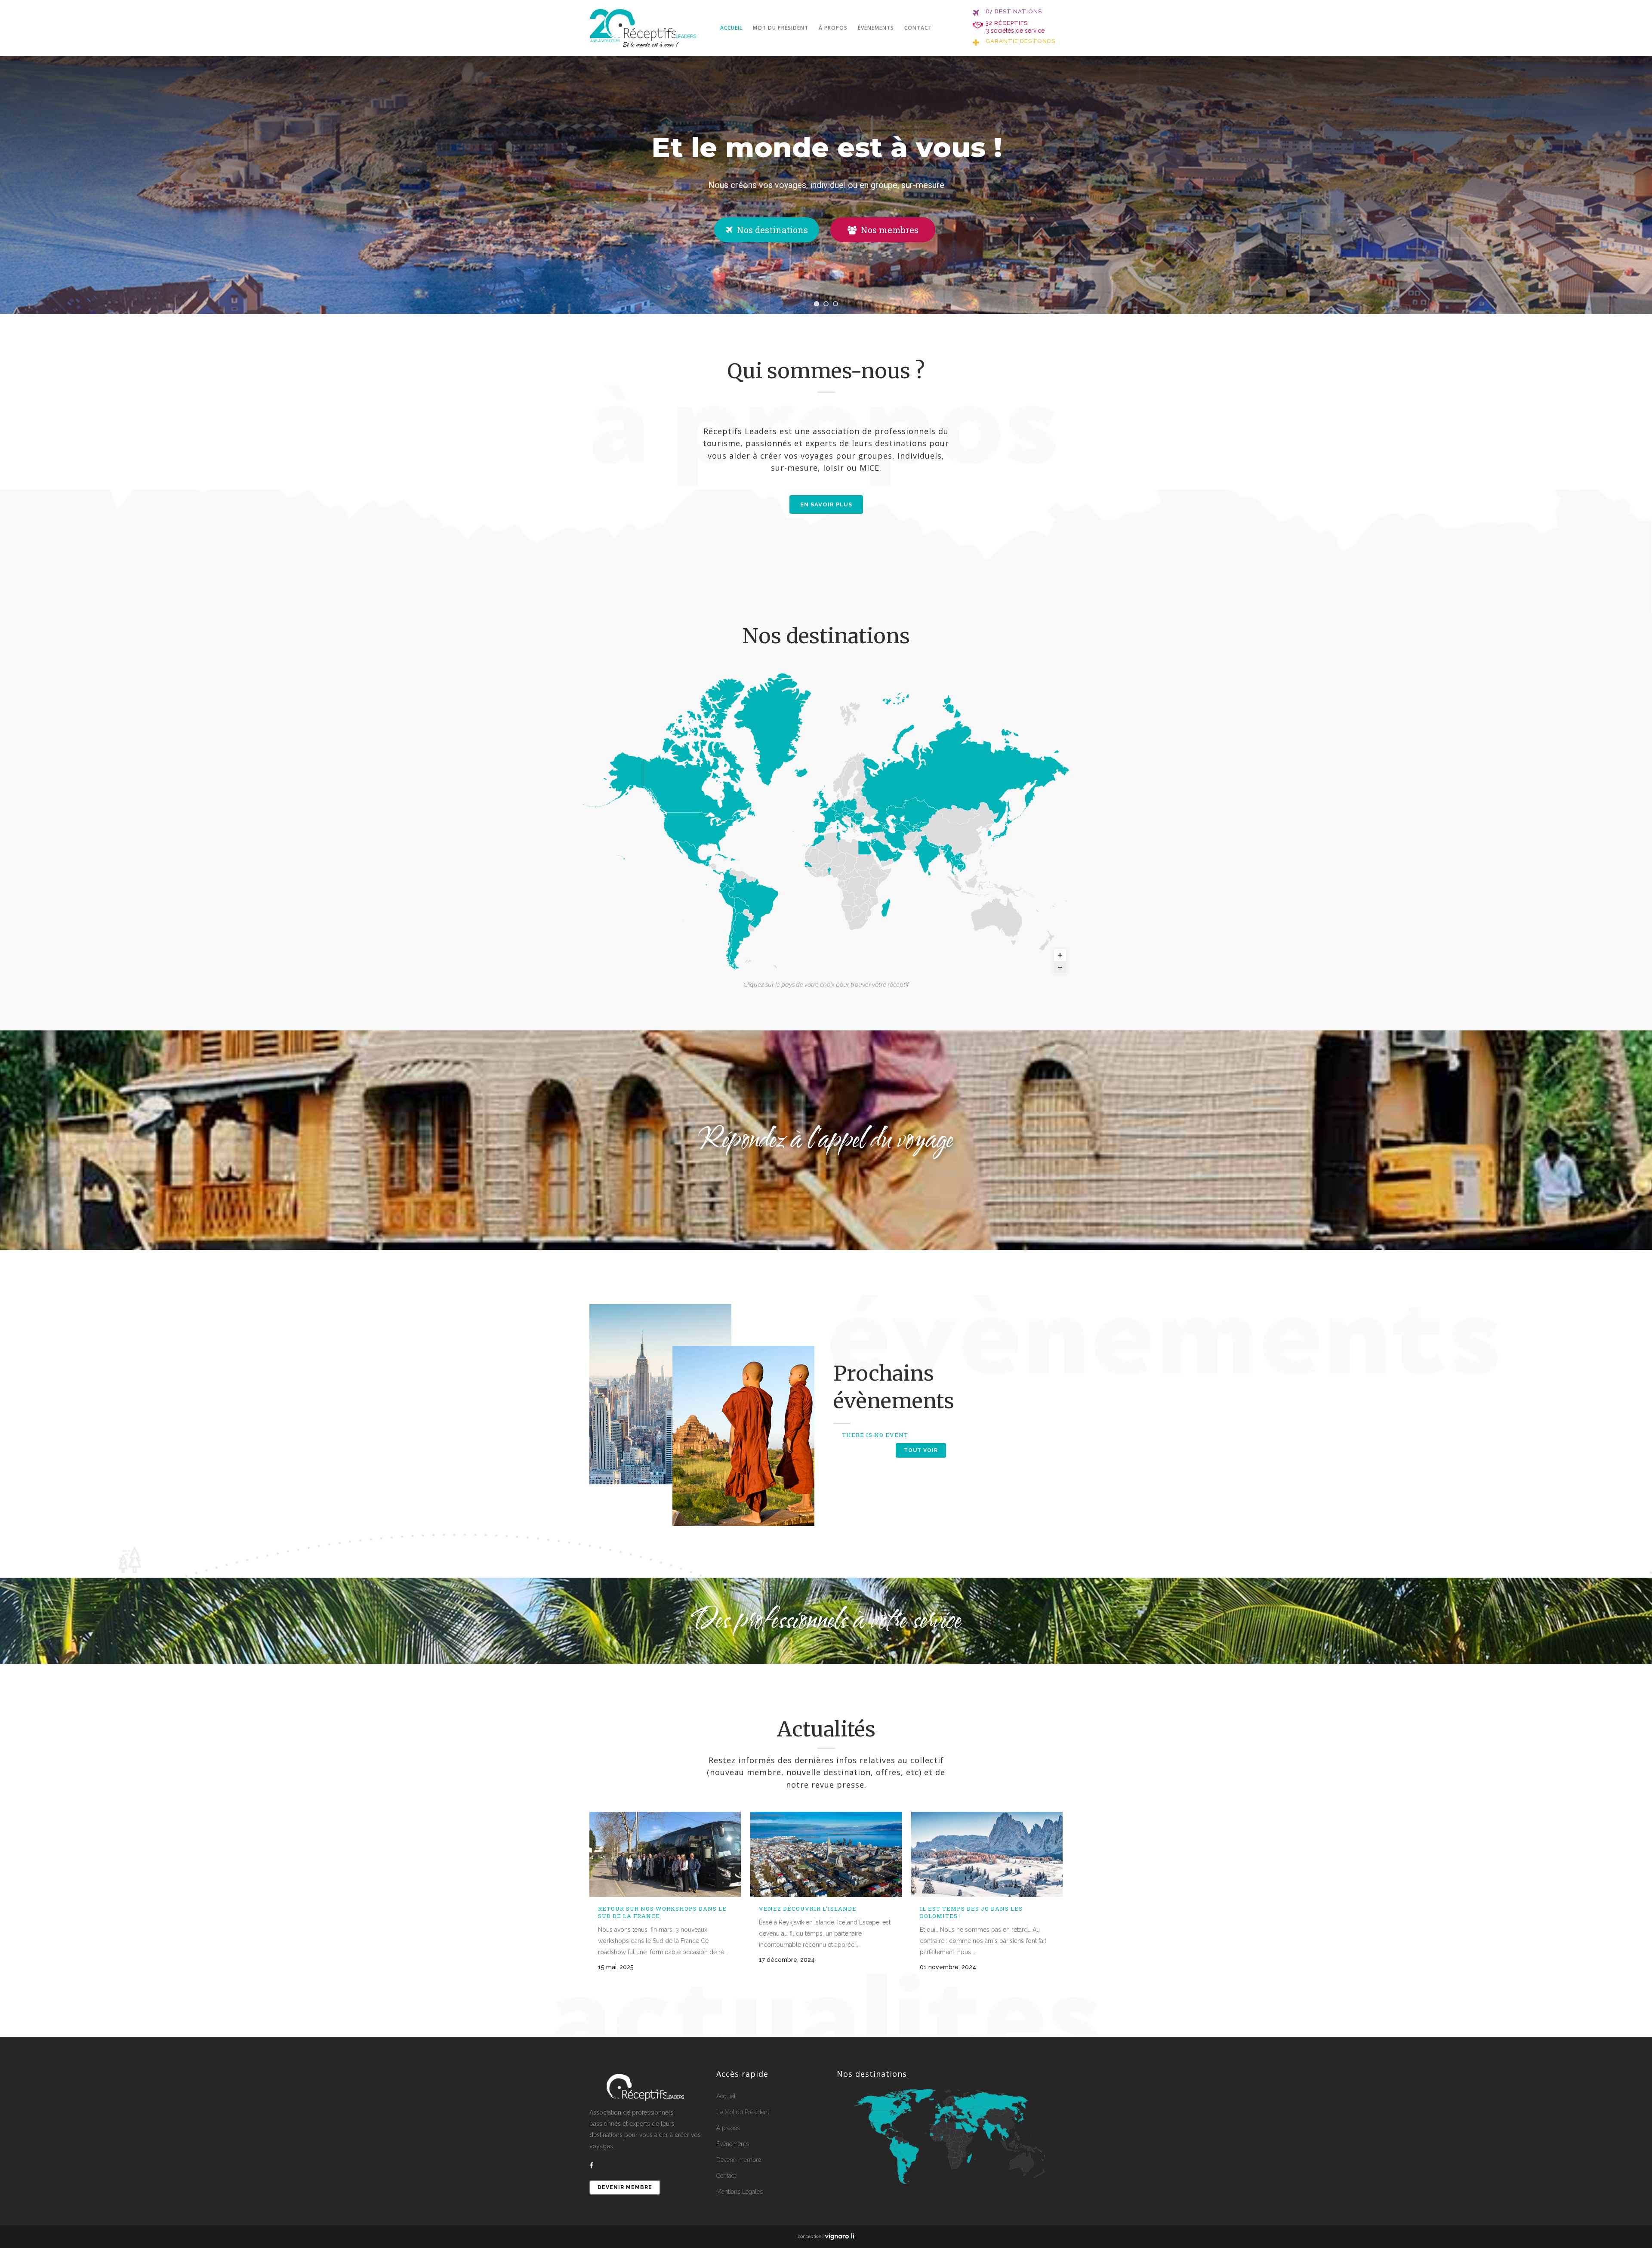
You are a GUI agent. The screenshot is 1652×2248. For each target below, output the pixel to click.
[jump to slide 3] (835, 304)
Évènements (733, 2144)
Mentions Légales (740, 2192)
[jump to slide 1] (817, 304)
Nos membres (890, 230)
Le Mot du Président (743, 2112)
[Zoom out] (1060, 967)
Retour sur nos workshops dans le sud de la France (662, 1912)
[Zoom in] (1060, 955)
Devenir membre (625, 2187)
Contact (726, 2176)
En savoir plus (826, 504)
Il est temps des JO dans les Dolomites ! (971, 1912)
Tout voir (921, 1450)
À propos (728, 2128)
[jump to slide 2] (826, 304)
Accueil (726, 2096)
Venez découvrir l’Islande (808, 1909)
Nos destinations (772, 230)
